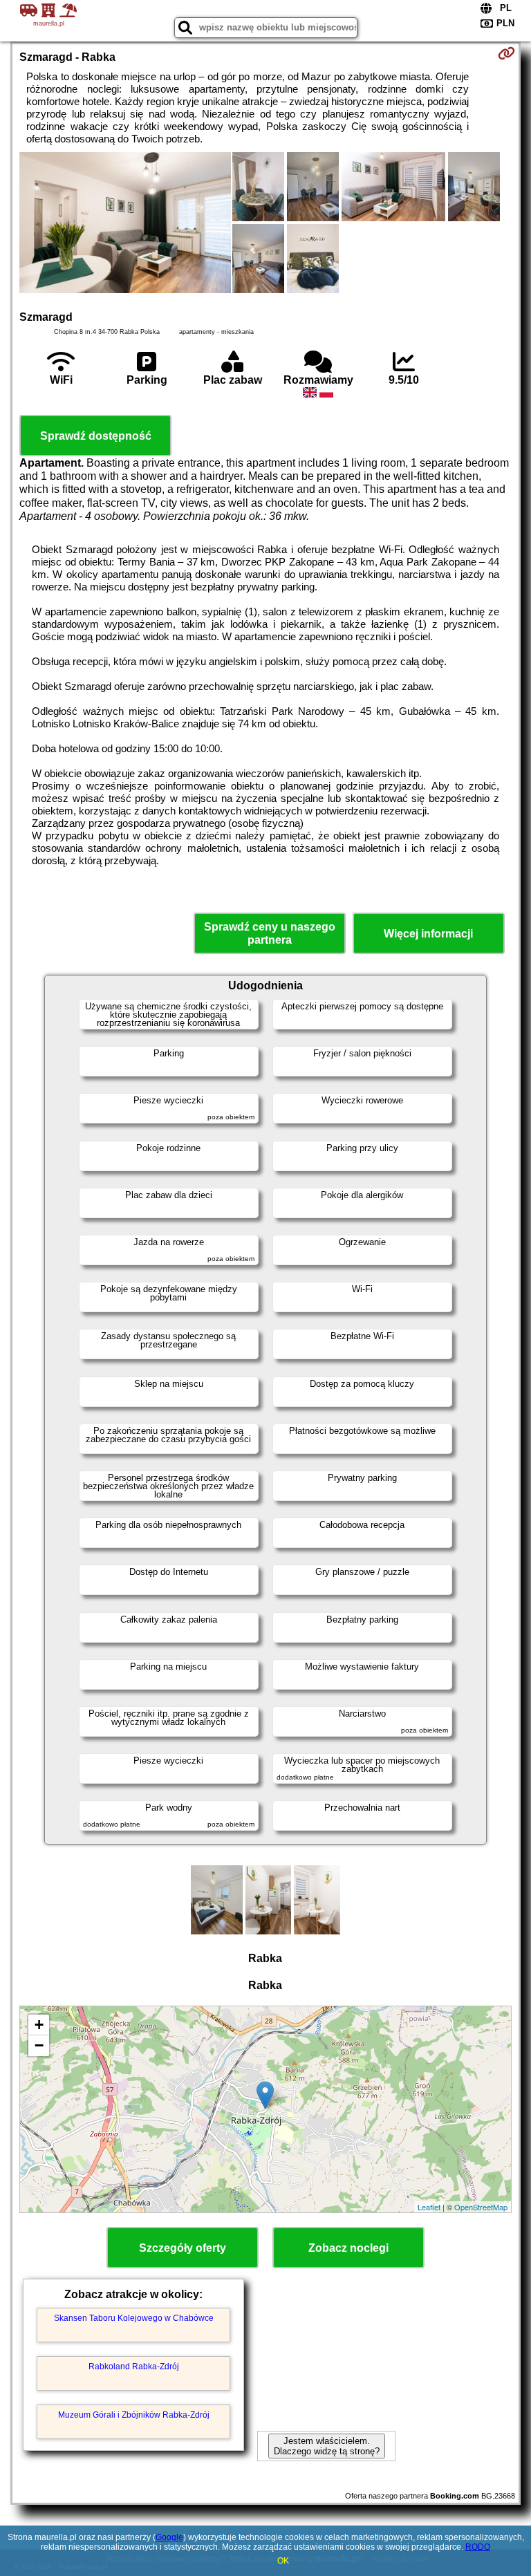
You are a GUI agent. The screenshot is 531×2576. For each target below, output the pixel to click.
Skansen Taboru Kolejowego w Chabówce (134, 2318)
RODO (478, 2547)
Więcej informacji (428, 934)
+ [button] (39, 2025)
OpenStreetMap (481, 2207)
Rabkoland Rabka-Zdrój (134, 2367)
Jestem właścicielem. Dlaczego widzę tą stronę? (327, 2446)
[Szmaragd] (125, 224)
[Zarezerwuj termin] (506, 53)
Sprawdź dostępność (96, 436)
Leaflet (429, 2207)
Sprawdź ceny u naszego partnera (270, 933)
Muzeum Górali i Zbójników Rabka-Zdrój (134, 2415)
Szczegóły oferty (183, 2248)
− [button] (39, 2045)
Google (169, 2537)
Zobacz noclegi (348, 2248)
